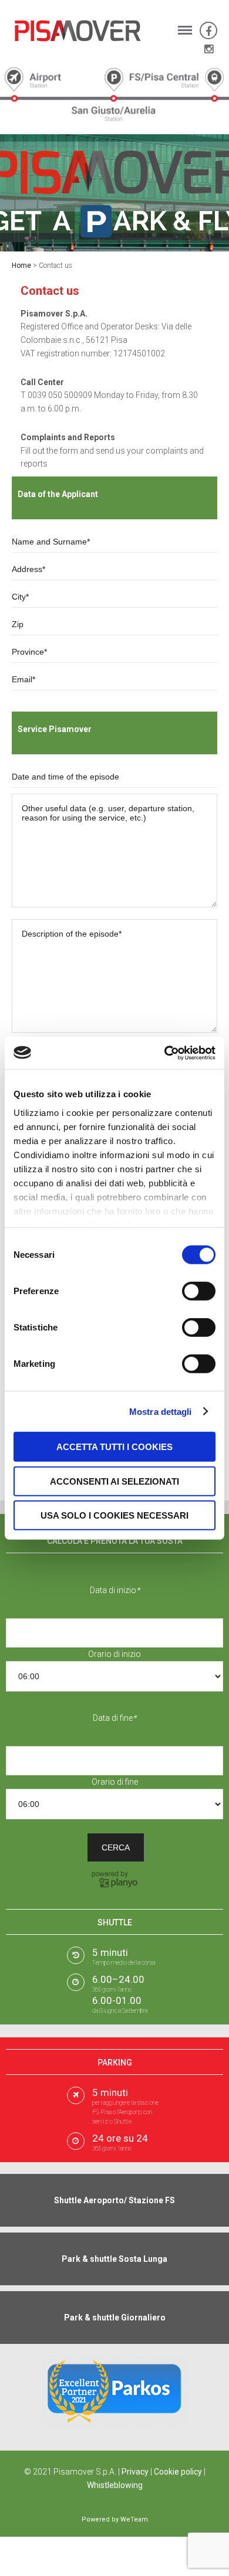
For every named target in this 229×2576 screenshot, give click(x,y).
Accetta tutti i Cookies (114, 1447)
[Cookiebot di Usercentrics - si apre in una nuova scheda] (165, 1053)
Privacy (135, 2472)
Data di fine (114, 1718)
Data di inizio (115, 1590)
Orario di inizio (114, 1654)
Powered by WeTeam (115, 2519)
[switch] (199, 1291)
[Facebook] (208, 31)
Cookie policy (178, 2472)
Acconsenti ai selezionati (114, 1481)
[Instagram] (209, 49)
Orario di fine (115, 1782)
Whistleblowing (115, 2485)
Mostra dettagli (161, 1411)
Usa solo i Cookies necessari (114, 1515)
